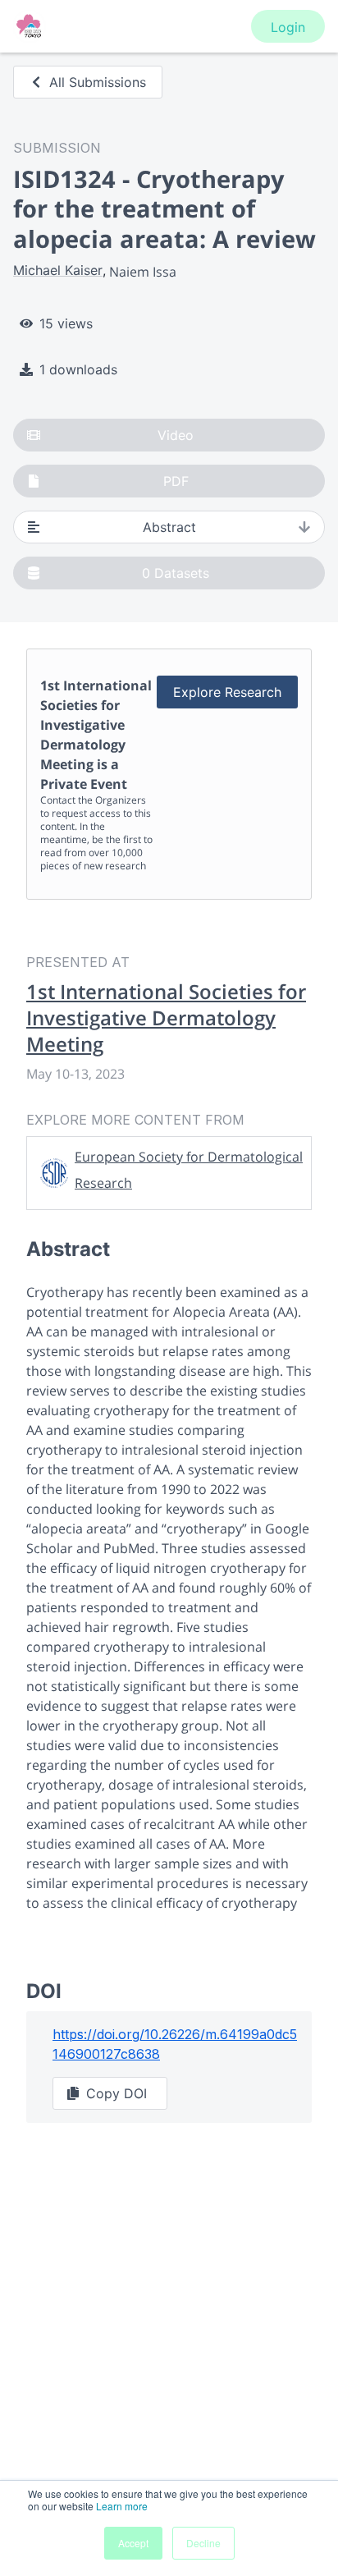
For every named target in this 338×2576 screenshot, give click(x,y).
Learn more (122, 2506)
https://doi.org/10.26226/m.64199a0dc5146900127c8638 (175, 2044)
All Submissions (98, 82)
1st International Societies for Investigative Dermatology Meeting (166, 1018)
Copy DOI (116, 2093)
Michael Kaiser (58, 270)
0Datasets (176, 573)
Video (176, 435)
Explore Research (227, 692)
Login (288, 27)
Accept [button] (133, 2543)
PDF (176, 481)
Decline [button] (203, 2543)
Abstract (169, 527)
